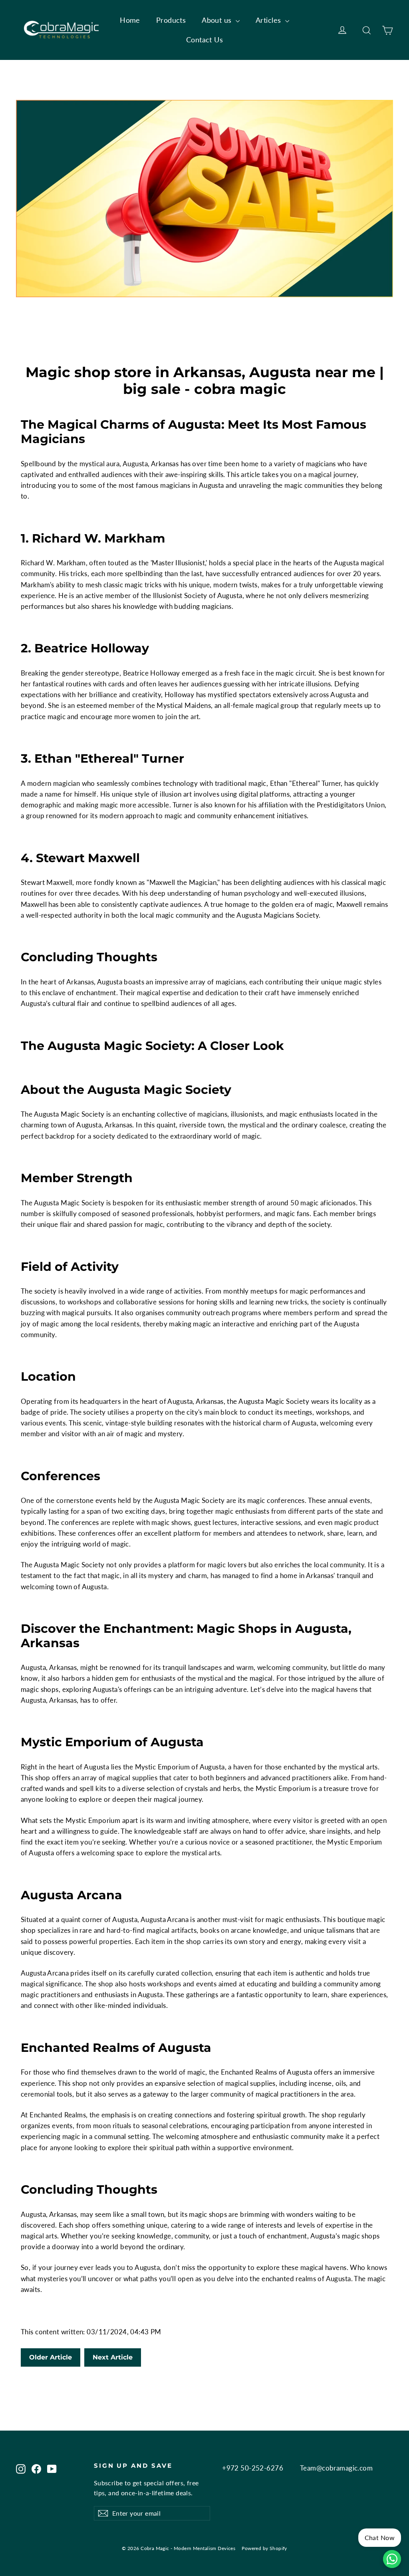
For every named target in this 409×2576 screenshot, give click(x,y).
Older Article (51, 2357)
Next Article (113, 2357)
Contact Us (204, 40)
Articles (269, 20)
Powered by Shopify (264, 2548)
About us (218, 20)
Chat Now (380, 2537)
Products (171, 20)
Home (130, 20)
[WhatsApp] (392, 2559)
